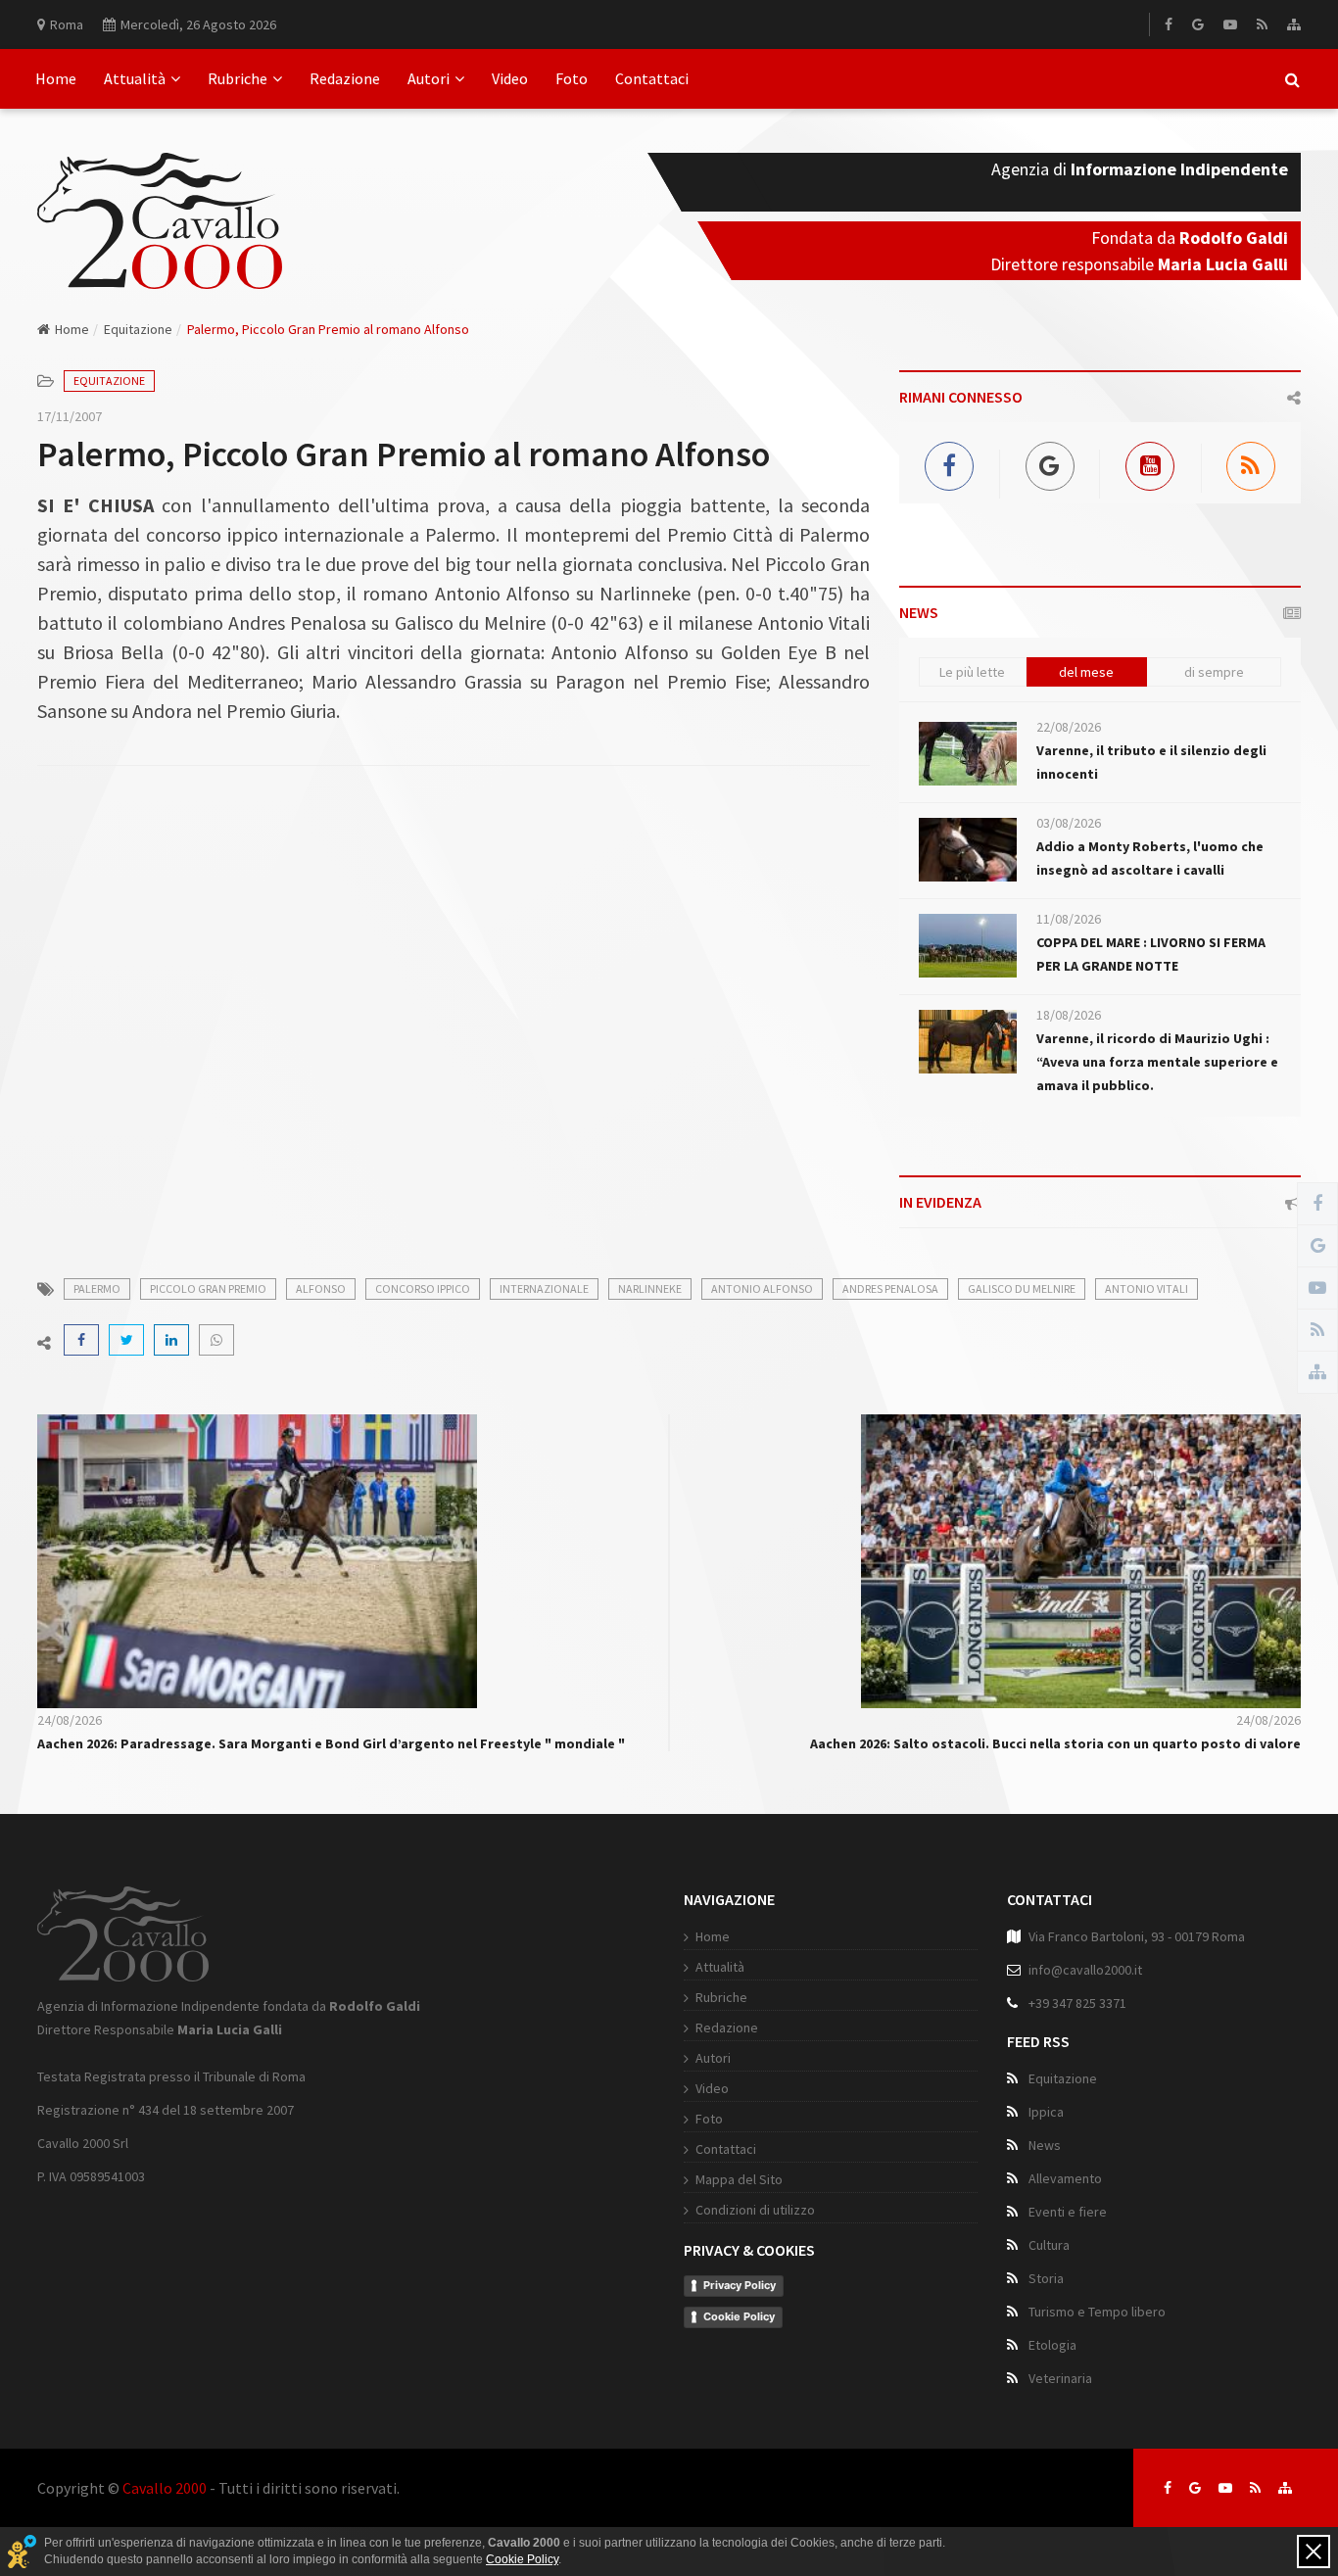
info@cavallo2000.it (1085, 1970)
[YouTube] (1230, 24)
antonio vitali (1147, 1288)
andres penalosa (890, 1288)
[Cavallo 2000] (160, 197)
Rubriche (238, 78)
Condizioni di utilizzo (755, 2210)
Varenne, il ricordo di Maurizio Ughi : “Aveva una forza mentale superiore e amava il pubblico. (1157, 1062)
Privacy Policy (740, 2285)
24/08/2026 (70, 1720)
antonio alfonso (762, 1288)
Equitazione (138, 329)
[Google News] (1198, 24)
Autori (429, 78)
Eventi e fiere (1068, 2212)
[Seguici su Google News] (1195, 2488)
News (1045, 2145)
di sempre (1214, 672)
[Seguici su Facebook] (1168, 2488)
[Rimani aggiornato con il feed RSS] (1255, 2488)
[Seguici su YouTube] (1225, 2488)
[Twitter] (126, 1340)
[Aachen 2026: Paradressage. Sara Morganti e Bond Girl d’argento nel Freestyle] (257, 1559)
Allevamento (1065, 2178)
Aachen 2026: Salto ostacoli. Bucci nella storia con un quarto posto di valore (1055, 1743)
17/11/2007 (70, 416)
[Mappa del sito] (1294, 24)
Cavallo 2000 (165, 2488)
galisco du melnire (1022, 1288)
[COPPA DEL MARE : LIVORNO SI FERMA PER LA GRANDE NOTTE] (968, 946)
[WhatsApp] (216, 1340)
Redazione (345, 78)
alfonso (321, 1288)
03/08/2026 (1069, 823)
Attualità (135, 78)
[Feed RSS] (1262, 24)
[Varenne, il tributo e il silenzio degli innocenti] (968, 754)
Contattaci (652, 78)
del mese (1086, 672)
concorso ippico (423, 1288)
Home (56, 78)
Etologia (1052, 2345)
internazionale (544, 1288)
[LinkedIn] (171, 1340)
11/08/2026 (1069, 919)
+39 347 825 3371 (1077, 2003)
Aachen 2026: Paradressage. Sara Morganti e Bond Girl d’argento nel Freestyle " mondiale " (331, 1743)
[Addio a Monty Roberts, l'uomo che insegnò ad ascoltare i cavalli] (968, 850)
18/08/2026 (1069, 1015)
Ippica (1046, 2112)
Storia (1046, 2278)
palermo (97, 1288)
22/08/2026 (1069, 727)
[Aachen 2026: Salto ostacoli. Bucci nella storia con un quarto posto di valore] (1081, 1559)
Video (510, 78)
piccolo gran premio (208, 1288)
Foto (572, 78)
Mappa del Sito (739, 2179)
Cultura (1049, 2245)
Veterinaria (1060, 2378)
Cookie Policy (739, 2316)
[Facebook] (1169, 24)
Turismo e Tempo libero (1097, 2312)
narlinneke (650, 1288)
